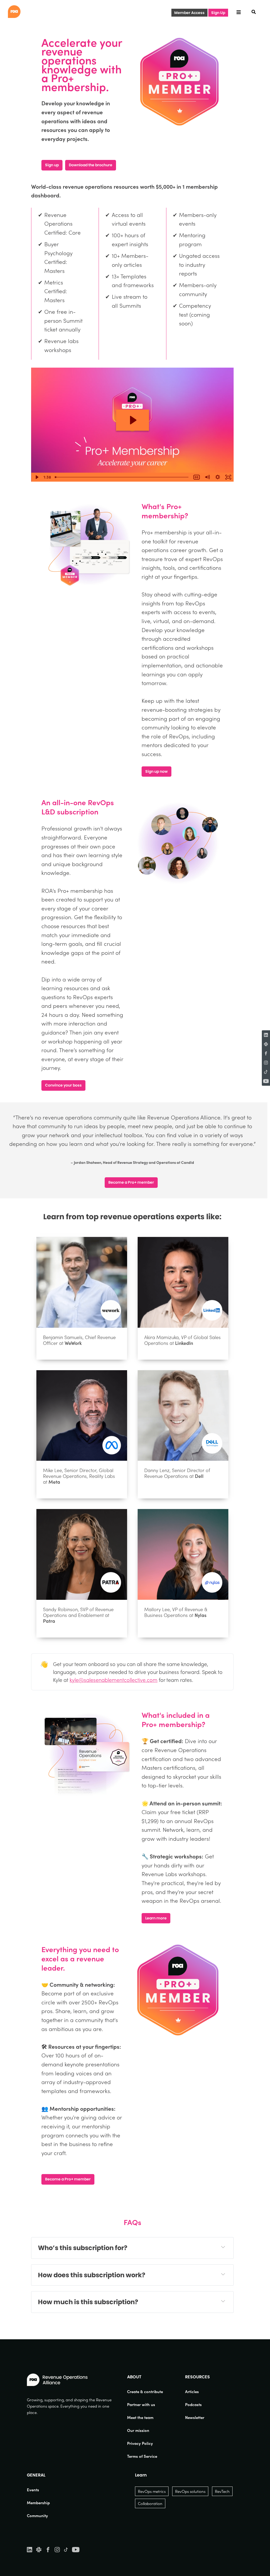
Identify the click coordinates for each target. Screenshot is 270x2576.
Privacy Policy (140, 2443)
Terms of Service (142, 2456)
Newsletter (195, 2417)
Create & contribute (145, 2392)
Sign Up (218, 13)
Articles (192, 2392)
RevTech (222, 2491)
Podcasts (193, 2404)
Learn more (156, 1918)
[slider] (122, 477)
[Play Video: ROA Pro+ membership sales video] (132, 420)
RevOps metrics (152, 2491)
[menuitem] (145, 2392)
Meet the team (140, 2417)
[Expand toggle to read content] (223, 2247)
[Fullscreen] (228, 477)
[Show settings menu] (218, 477)
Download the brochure (91, 165)
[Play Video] (36, 477)
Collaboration (150, 2503)
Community (37, 2516)
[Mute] (207, 477)
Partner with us (141, 2404)
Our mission (138, 2430)
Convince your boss (63, 1085)
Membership (38, 2503)
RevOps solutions (190, 2491)
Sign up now (156, 771)
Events (33, 2490)
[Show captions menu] (197, 477)
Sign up (52, 165)
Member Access (189, 13)
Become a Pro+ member (131, 1182)
